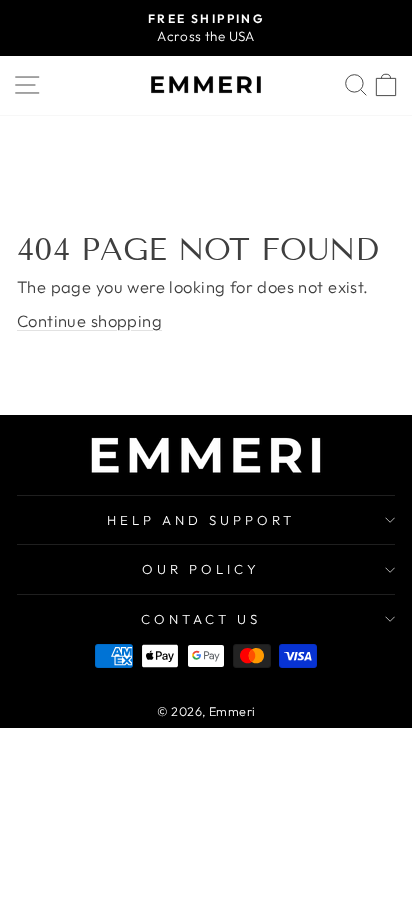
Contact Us (201, 619)
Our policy (201, 569)
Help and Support (201, 520)
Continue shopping (89, 320)
